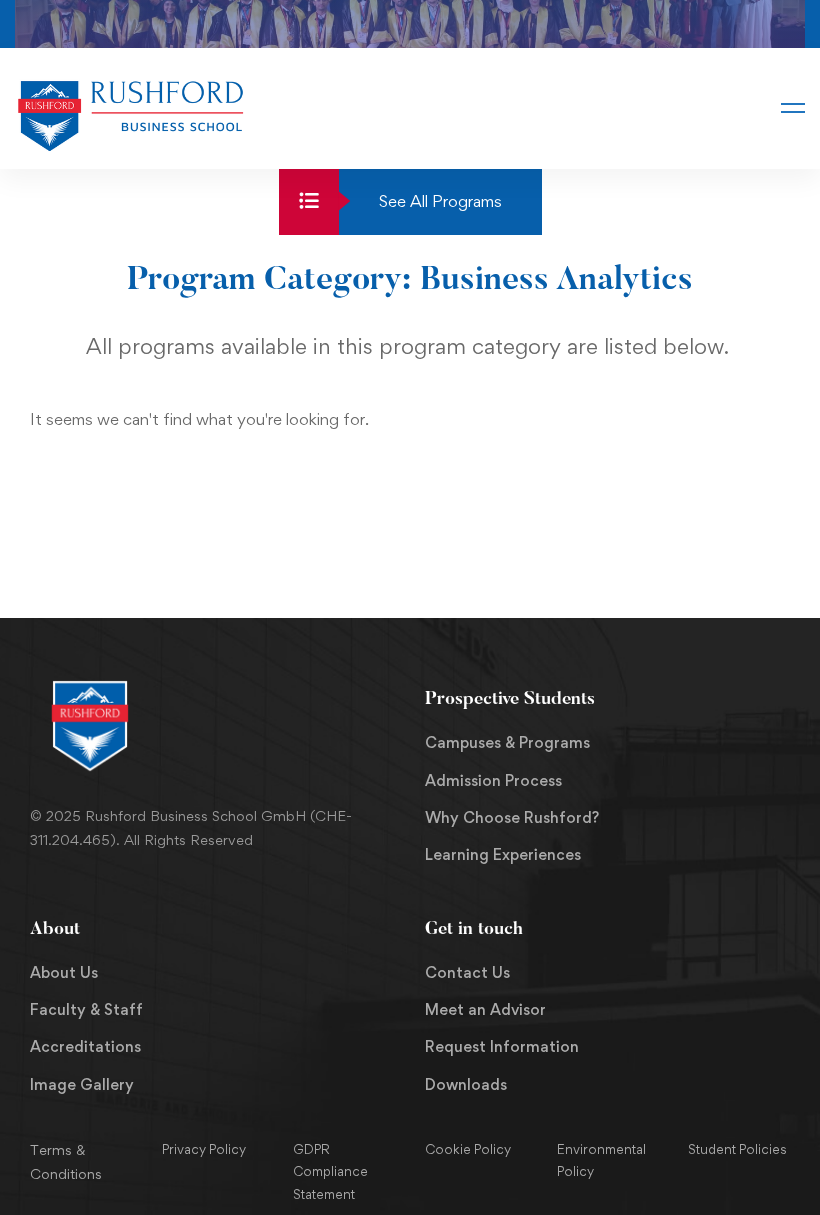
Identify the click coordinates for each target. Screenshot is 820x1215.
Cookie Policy (468, 1149)
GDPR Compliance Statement (330, 1171)
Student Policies (737, 1149)
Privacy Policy (204, 1149)
